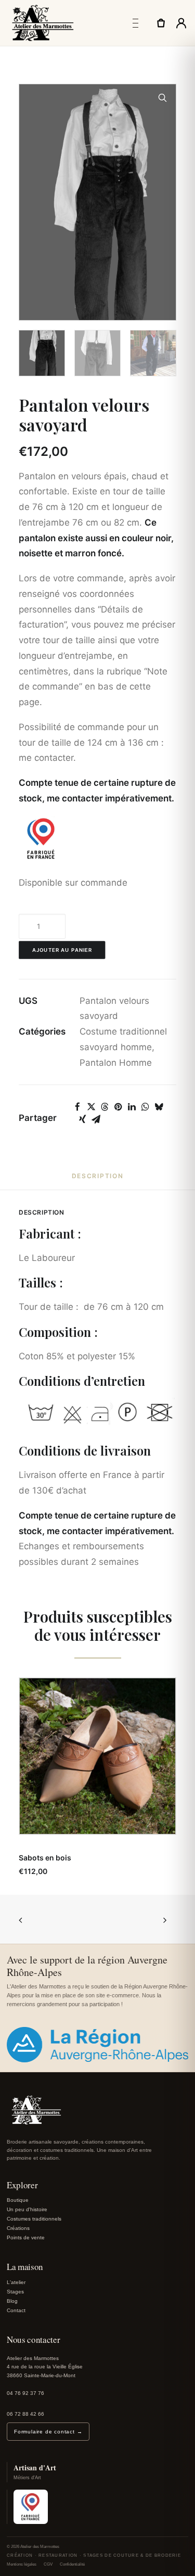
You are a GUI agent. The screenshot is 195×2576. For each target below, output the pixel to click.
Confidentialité (72, 2564)
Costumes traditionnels (34, 2219)
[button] (163, 98)
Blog (12, 2301)
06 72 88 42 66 (25, 2414)
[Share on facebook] (77, 1107)
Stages (15, 2292)
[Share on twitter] (91, 1107)
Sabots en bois (45, 1858)
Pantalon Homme (116, 1063)
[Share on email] (96, 1119)
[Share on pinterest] (118, 1107)
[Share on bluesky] (159, 1107)
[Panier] (161, 23)
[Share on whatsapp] (145, 1107)
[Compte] (181, 23)
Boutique (18, 2200)
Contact (16, 2310)
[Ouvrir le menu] (135, 23)
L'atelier (16, 2282)
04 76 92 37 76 (25, 2393)
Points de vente (26, 2237)
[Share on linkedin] (132, 1107)
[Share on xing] (82, 1119)
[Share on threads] (105, 1107)
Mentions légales (22, 2564)
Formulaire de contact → (48, 2432)
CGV (48, 2564)
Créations (18, 2228)
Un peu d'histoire (27, 2209)
